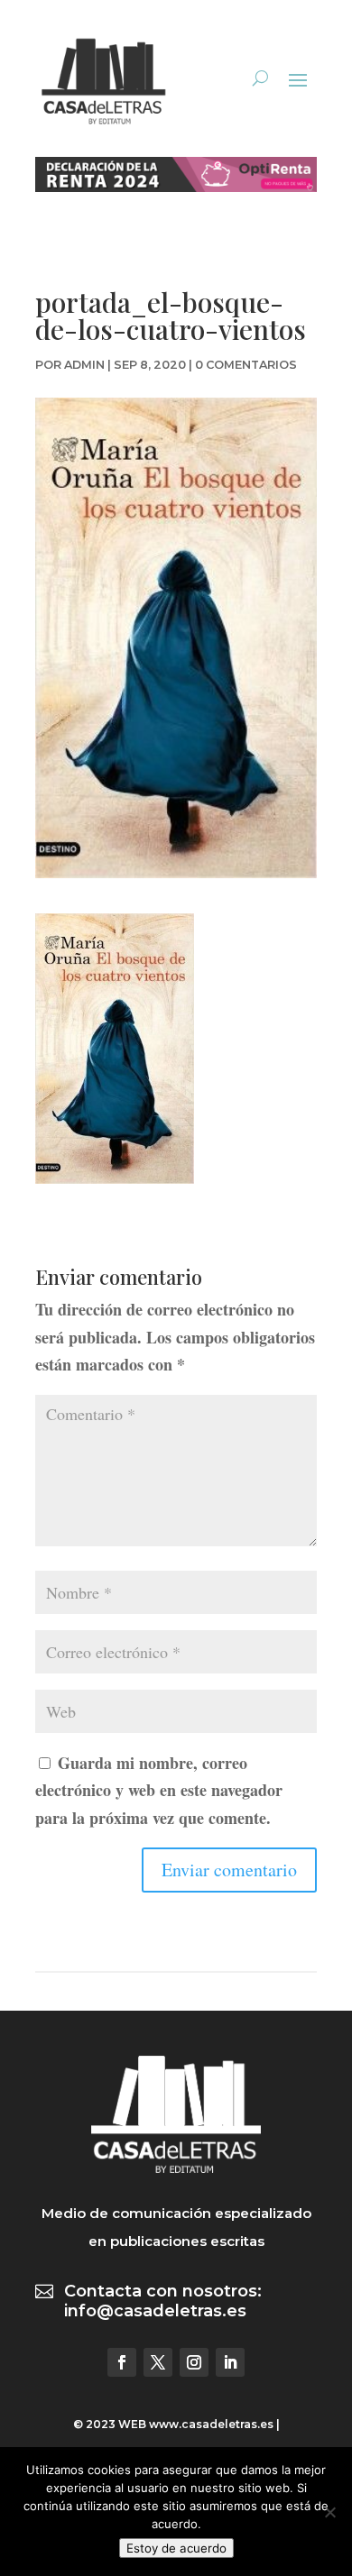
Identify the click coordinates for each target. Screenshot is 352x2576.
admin (84, 365)
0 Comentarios (246, 365)
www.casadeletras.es (211, 2424)
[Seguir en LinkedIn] (230, 2362)
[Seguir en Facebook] (122, 2362)
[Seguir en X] (158, 2362)
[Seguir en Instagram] (194, 2362)
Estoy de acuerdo (176, 2548)
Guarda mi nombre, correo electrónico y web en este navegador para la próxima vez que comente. (159, 1790)
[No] (329, 2512)
